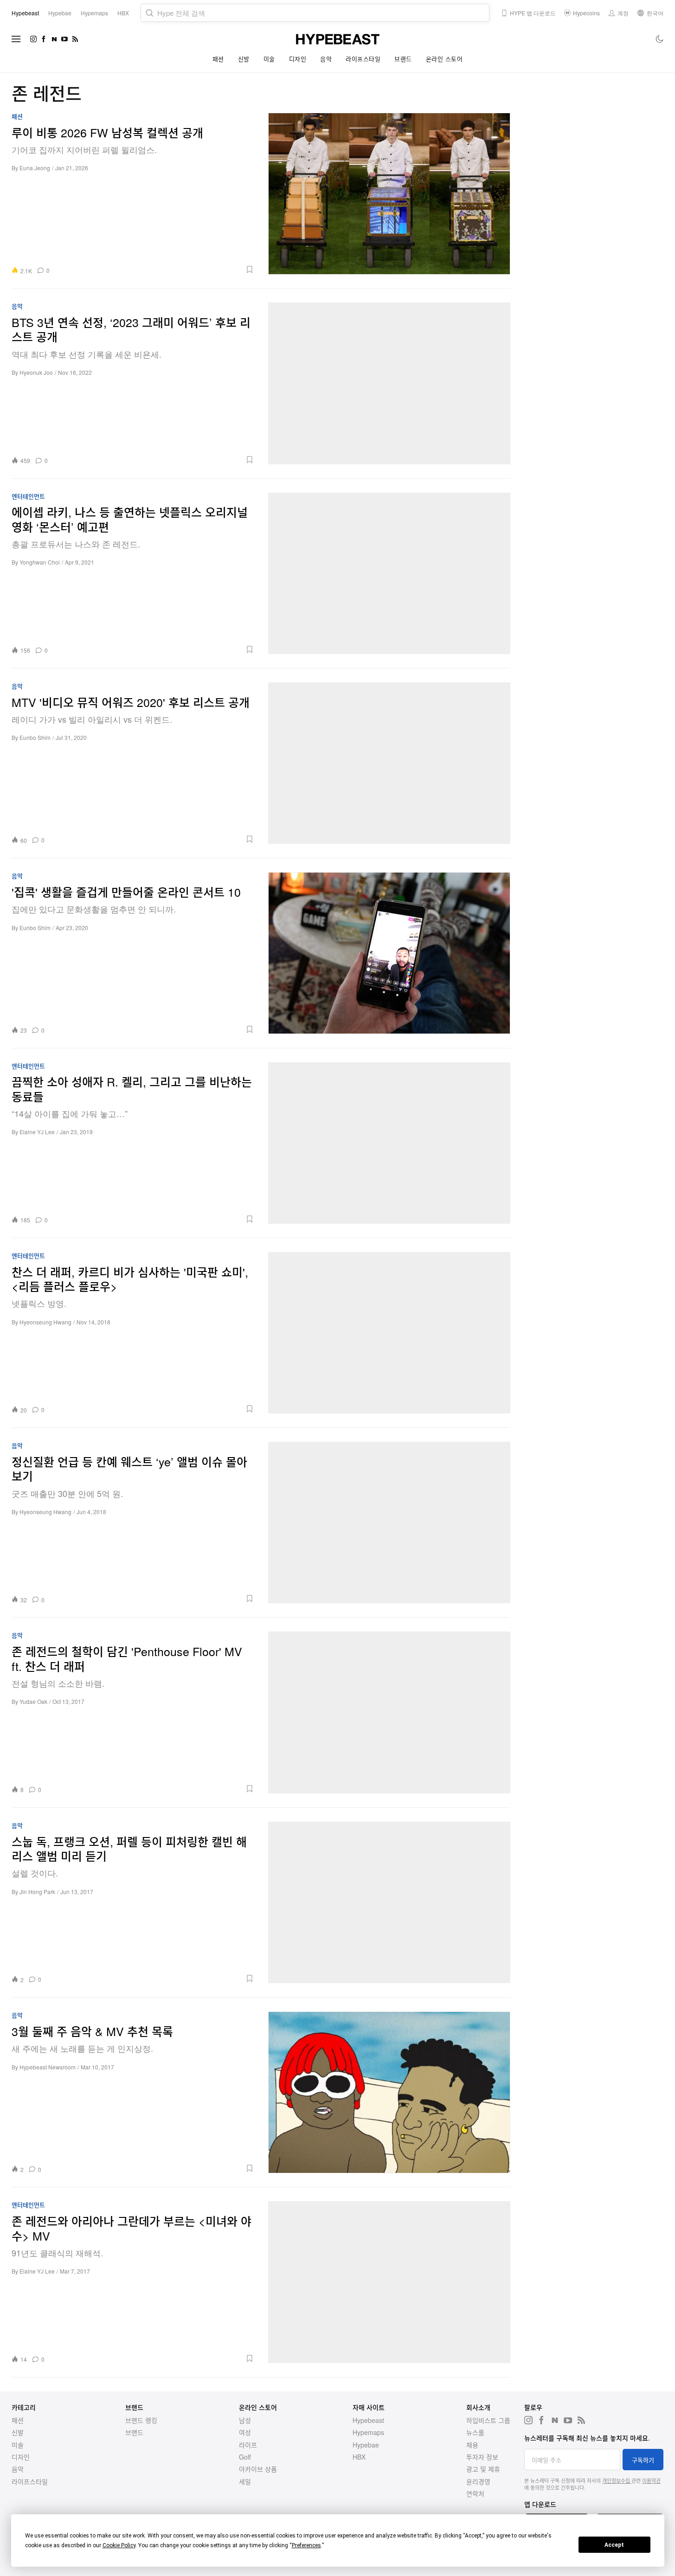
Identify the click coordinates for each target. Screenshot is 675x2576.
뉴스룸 (475, 2432)
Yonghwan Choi (40, 562)
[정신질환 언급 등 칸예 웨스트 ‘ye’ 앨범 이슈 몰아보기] (389, 1522)
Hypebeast (368, 2420)
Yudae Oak (33, 1701)
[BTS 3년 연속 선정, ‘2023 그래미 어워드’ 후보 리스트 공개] (389, 383)
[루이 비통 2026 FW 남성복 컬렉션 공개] (389, 193)
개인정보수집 (617, 2480)
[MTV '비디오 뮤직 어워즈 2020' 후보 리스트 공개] (389, 763)
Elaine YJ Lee (37, 1132)
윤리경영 (478, 2481)
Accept (614, 2545)
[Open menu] (16, 39)
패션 (218, 59)
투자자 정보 (482, 2457)
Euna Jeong (35, 168)
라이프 (248, 2445)
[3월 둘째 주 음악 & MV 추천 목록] (389, 2092)
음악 (326, 59)
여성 (245, 2432)
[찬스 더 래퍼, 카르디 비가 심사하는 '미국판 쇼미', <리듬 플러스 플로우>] (389, 1333)
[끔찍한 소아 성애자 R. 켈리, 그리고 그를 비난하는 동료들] (389, 1143)
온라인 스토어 (444, 59)
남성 (245, 2420)
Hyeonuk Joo (36, 372)
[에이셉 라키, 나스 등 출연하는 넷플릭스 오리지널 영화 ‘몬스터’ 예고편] (389, 573)
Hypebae (366, 2445)
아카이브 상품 (258, 2469)
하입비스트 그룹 (488, 2420)
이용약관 (651, 2480)
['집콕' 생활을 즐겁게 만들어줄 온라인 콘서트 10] (389, 953)
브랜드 (403, 59)
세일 (245, 2481)
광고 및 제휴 (483, 2469)
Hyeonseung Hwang (45, 1322)
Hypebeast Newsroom (48, 2067)
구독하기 (643, 2460)
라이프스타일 (363, 59)
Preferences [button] (306, 2545)
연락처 (475, 2493)
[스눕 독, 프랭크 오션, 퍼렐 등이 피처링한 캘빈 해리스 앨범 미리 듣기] (389, 1902)
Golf (245, 2457)
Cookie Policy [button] (119, 2545)
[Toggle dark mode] (660, 39)
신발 (244, 59)
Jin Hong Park (37, 1892)
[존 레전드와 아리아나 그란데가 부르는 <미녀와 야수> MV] (389, 2282)
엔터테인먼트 (28, 497)
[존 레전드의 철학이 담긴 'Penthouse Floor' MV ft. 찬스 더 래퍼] (389, 1712)
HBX (359, 2457)
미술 (269, 59)
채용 (472, 2445)
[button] (155, 270)
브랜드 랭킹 (141, 2420)
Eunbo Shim (35, 737)
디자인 (298, 59)
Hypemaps (368, 2432)
